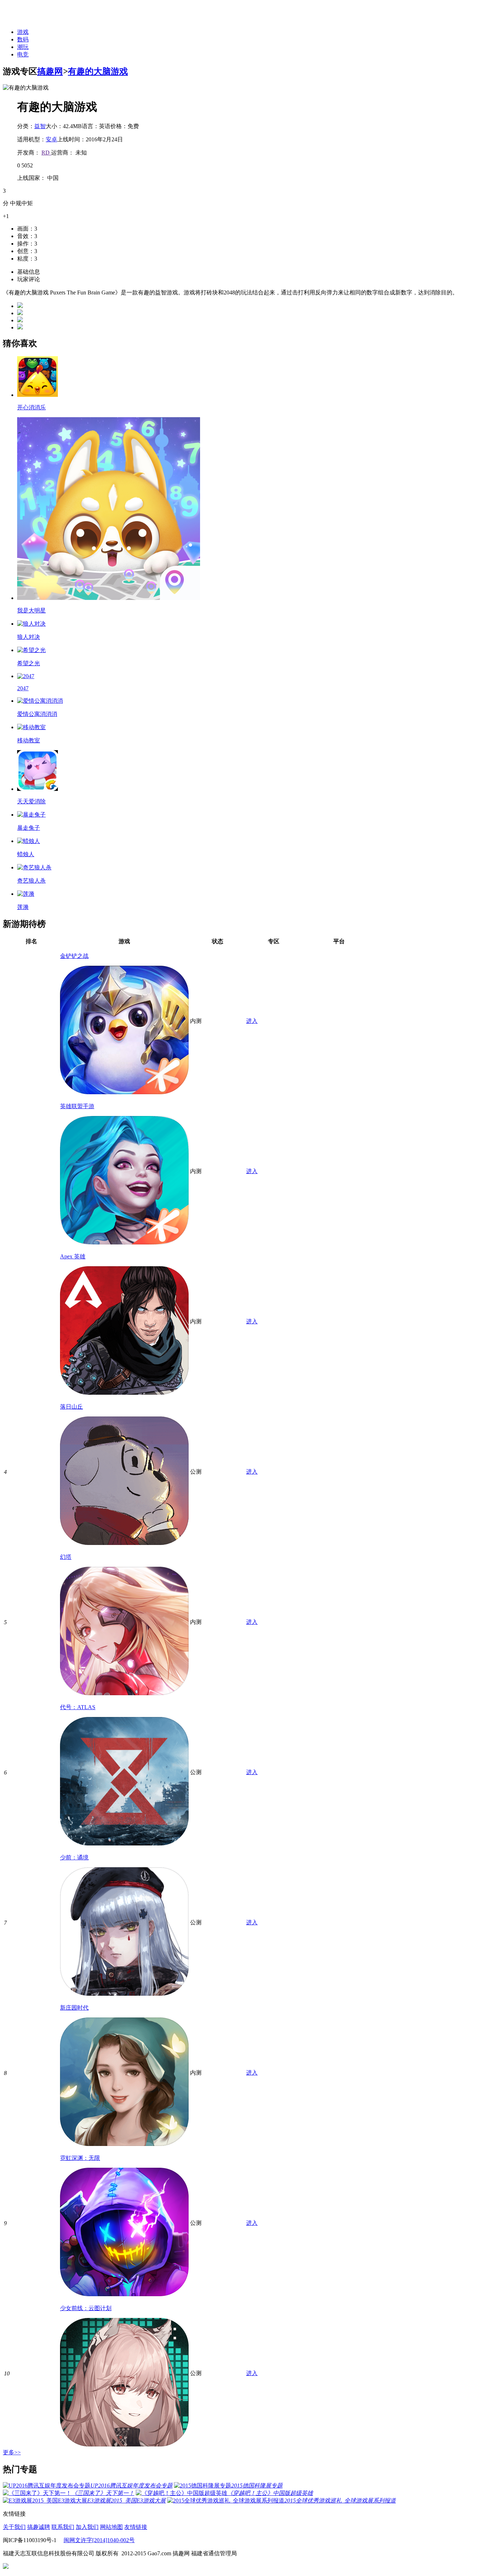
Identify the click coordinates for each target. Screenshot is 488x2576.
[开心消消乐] (38, 395)
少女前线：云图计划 (86, 2308)
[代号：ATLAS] (124, 1843)
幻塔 (66, 1557)
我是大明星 (31, 610)
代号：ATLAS (78, 1707)
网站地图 (111, 2527)
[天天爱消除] (38, 789)
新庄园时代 (74, 2008)
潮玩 (23, 47)
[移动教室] (31, 727)
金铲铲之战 (74, 956)
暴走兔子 (29, 828)
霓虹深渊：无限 (80, 2158)
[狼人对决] (31, 624)
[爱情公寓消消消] (40, 701)
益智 (40, 126)
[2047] (26, 676)
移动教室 (29, 740)
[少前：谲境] (124, 1994)
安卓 (51, 139)
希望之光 (29, 663)
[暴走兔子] (31, 815)
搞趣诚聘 (39, 2527)
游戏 (23, 32)
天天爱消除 (31, 801)
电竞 (23, 54)
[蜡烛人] (29, 841)
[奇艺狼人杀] (34, 867)
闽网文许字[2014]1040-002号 (99, 2540)
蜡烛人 (26, 854)
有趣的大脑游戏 (98, 71)
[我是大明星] (109, 598)
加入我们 (87, 2527)
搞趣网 (50, 71)
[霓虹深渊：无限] (124, 2294)
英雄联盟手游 (77, 1106)
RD (46, 153)
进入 (252, 1021)
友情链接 (136, 2527)
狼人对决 (29, 637)
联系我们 (63, 2527)
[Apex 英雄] (124, 1393)
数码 (23, 39)
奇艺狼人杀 (31, 881)
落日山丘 (71, 1407)
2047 (23, 688)
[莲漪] (26, 894)
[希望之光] (31, 650)
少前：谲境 (74, 1857)
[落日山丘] (124, 1543)
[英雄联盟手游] (124, 1242)
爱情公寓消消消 (37, 714)
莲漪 (23, 907)
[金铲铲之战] (124, 1092)
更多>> (12, 2452)
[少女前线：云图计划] (124, 2444)
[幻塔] (124, 1693)
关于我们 (14, 2527)
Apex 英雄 (73, 1256)
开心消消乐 (31, 407)
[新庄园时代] (124, 2144)
